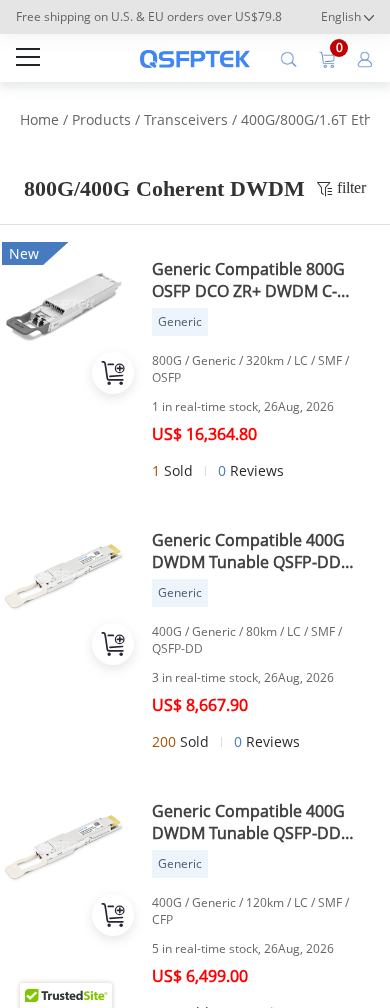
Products (101, 119)
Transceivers (186, 119)
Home (39, 119)
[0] (327, 58)
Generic (180, 321)
